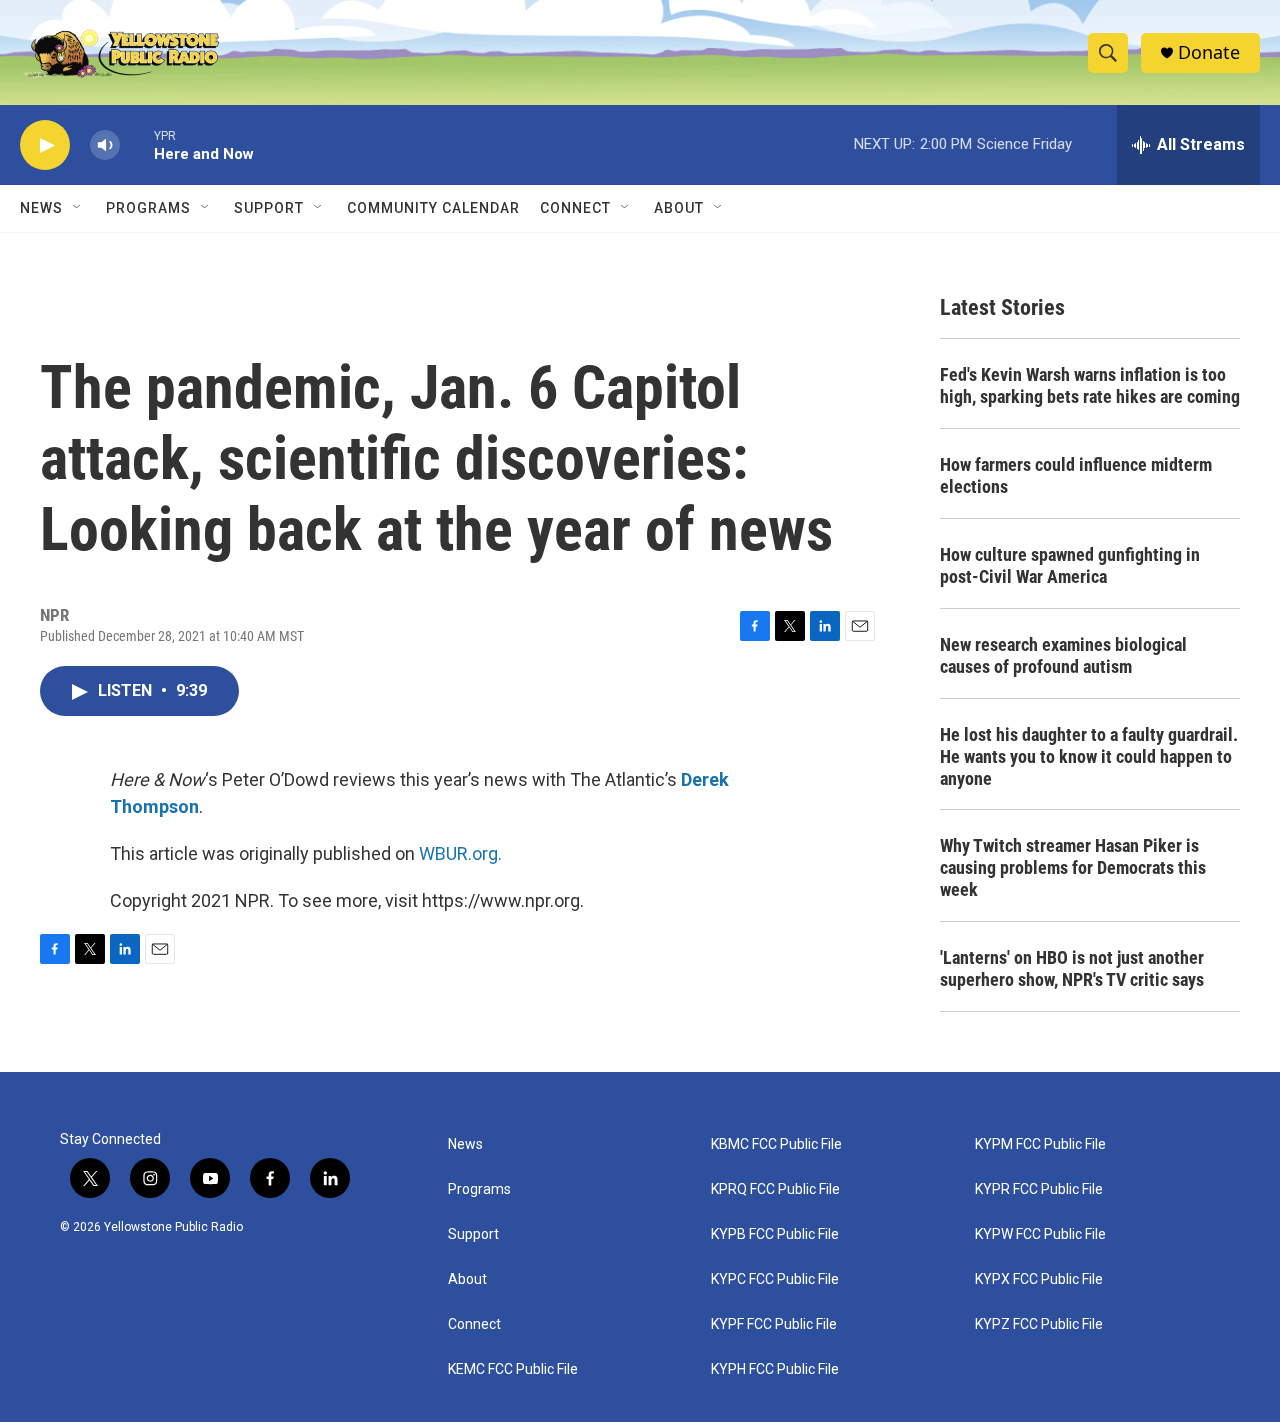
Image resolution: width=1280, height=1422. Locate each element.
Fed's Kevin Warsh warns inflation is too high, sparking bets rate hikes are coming (1090, 385)
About (467, 1279)
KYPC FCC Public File (775, 1279)
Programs (148, 208)
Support (269, 208)
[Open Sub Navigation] (78, 208)
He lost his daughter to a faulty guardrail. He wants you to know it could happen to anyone (1089, 756)
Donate (1209, 52)
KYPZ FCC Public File (1039, 1324)
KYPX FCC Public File (1039, 1279)
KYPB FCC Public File (775, 1234)
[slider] (137, 144)
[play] (45, 145)
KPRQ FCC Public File (775, 1189)
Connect (575, 208)
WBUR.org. (460, 853)
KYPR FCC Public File (1039, 1189)
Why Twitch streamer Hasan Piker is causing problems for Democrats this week (1073, 867)
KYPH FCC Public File (775, 1369)
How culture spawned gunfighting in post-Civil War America (1070, 565)
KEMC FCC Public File (513, 1369)
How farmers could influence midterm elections (1076, 475)
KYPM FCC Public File (1040, 1144)
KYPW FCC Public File (1040, 1234)
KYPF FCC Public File (774, 1324)
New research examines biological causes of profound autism (1063, 655)
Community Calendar (433, 208)
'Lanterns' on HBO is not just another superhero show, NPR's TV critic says (1072, 968)
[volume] (105, 145)
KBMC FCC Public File (776, 1144)
